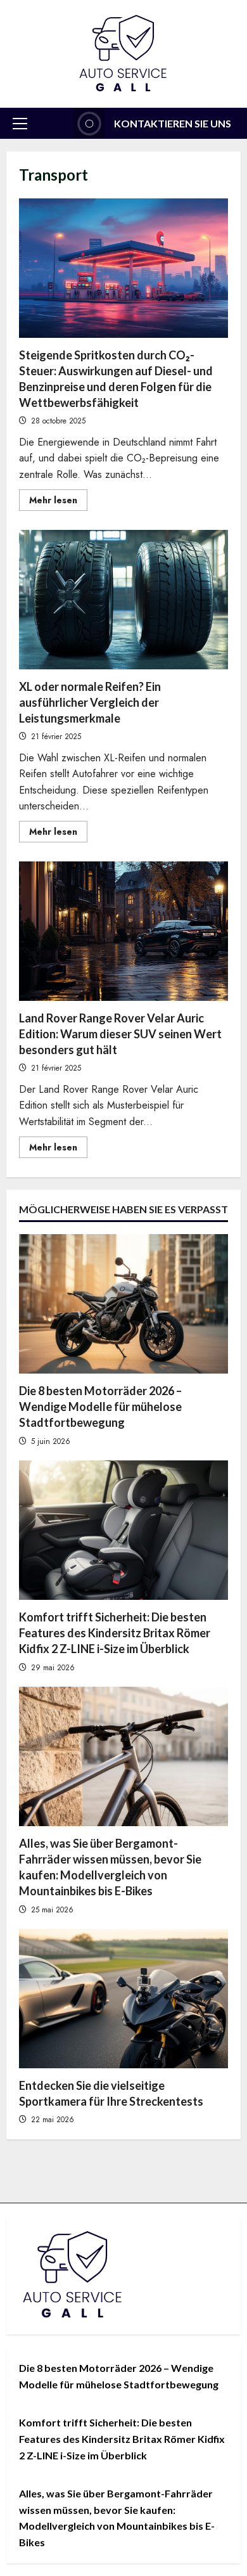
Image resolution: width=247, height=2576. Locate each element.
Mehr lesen (58, 502)
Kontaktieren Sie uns (173, 123)
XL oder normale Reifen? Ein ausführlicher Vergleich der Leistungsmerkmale (123, 600)
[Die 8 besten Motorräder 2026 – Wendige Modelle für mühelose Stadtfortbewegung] (123, 1304)
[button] (20, 124)
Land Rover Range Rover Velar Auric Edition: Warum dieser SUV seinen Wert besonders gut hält (123, 931)
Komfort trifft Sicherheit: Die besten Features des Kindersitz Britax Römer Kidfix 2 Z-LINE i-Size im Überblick (115, 1633)
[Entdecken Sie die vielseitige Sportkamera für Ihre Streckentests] (123, 1999)
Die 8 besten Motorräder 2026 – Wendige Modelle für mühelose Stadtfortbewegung (100, 1407)
